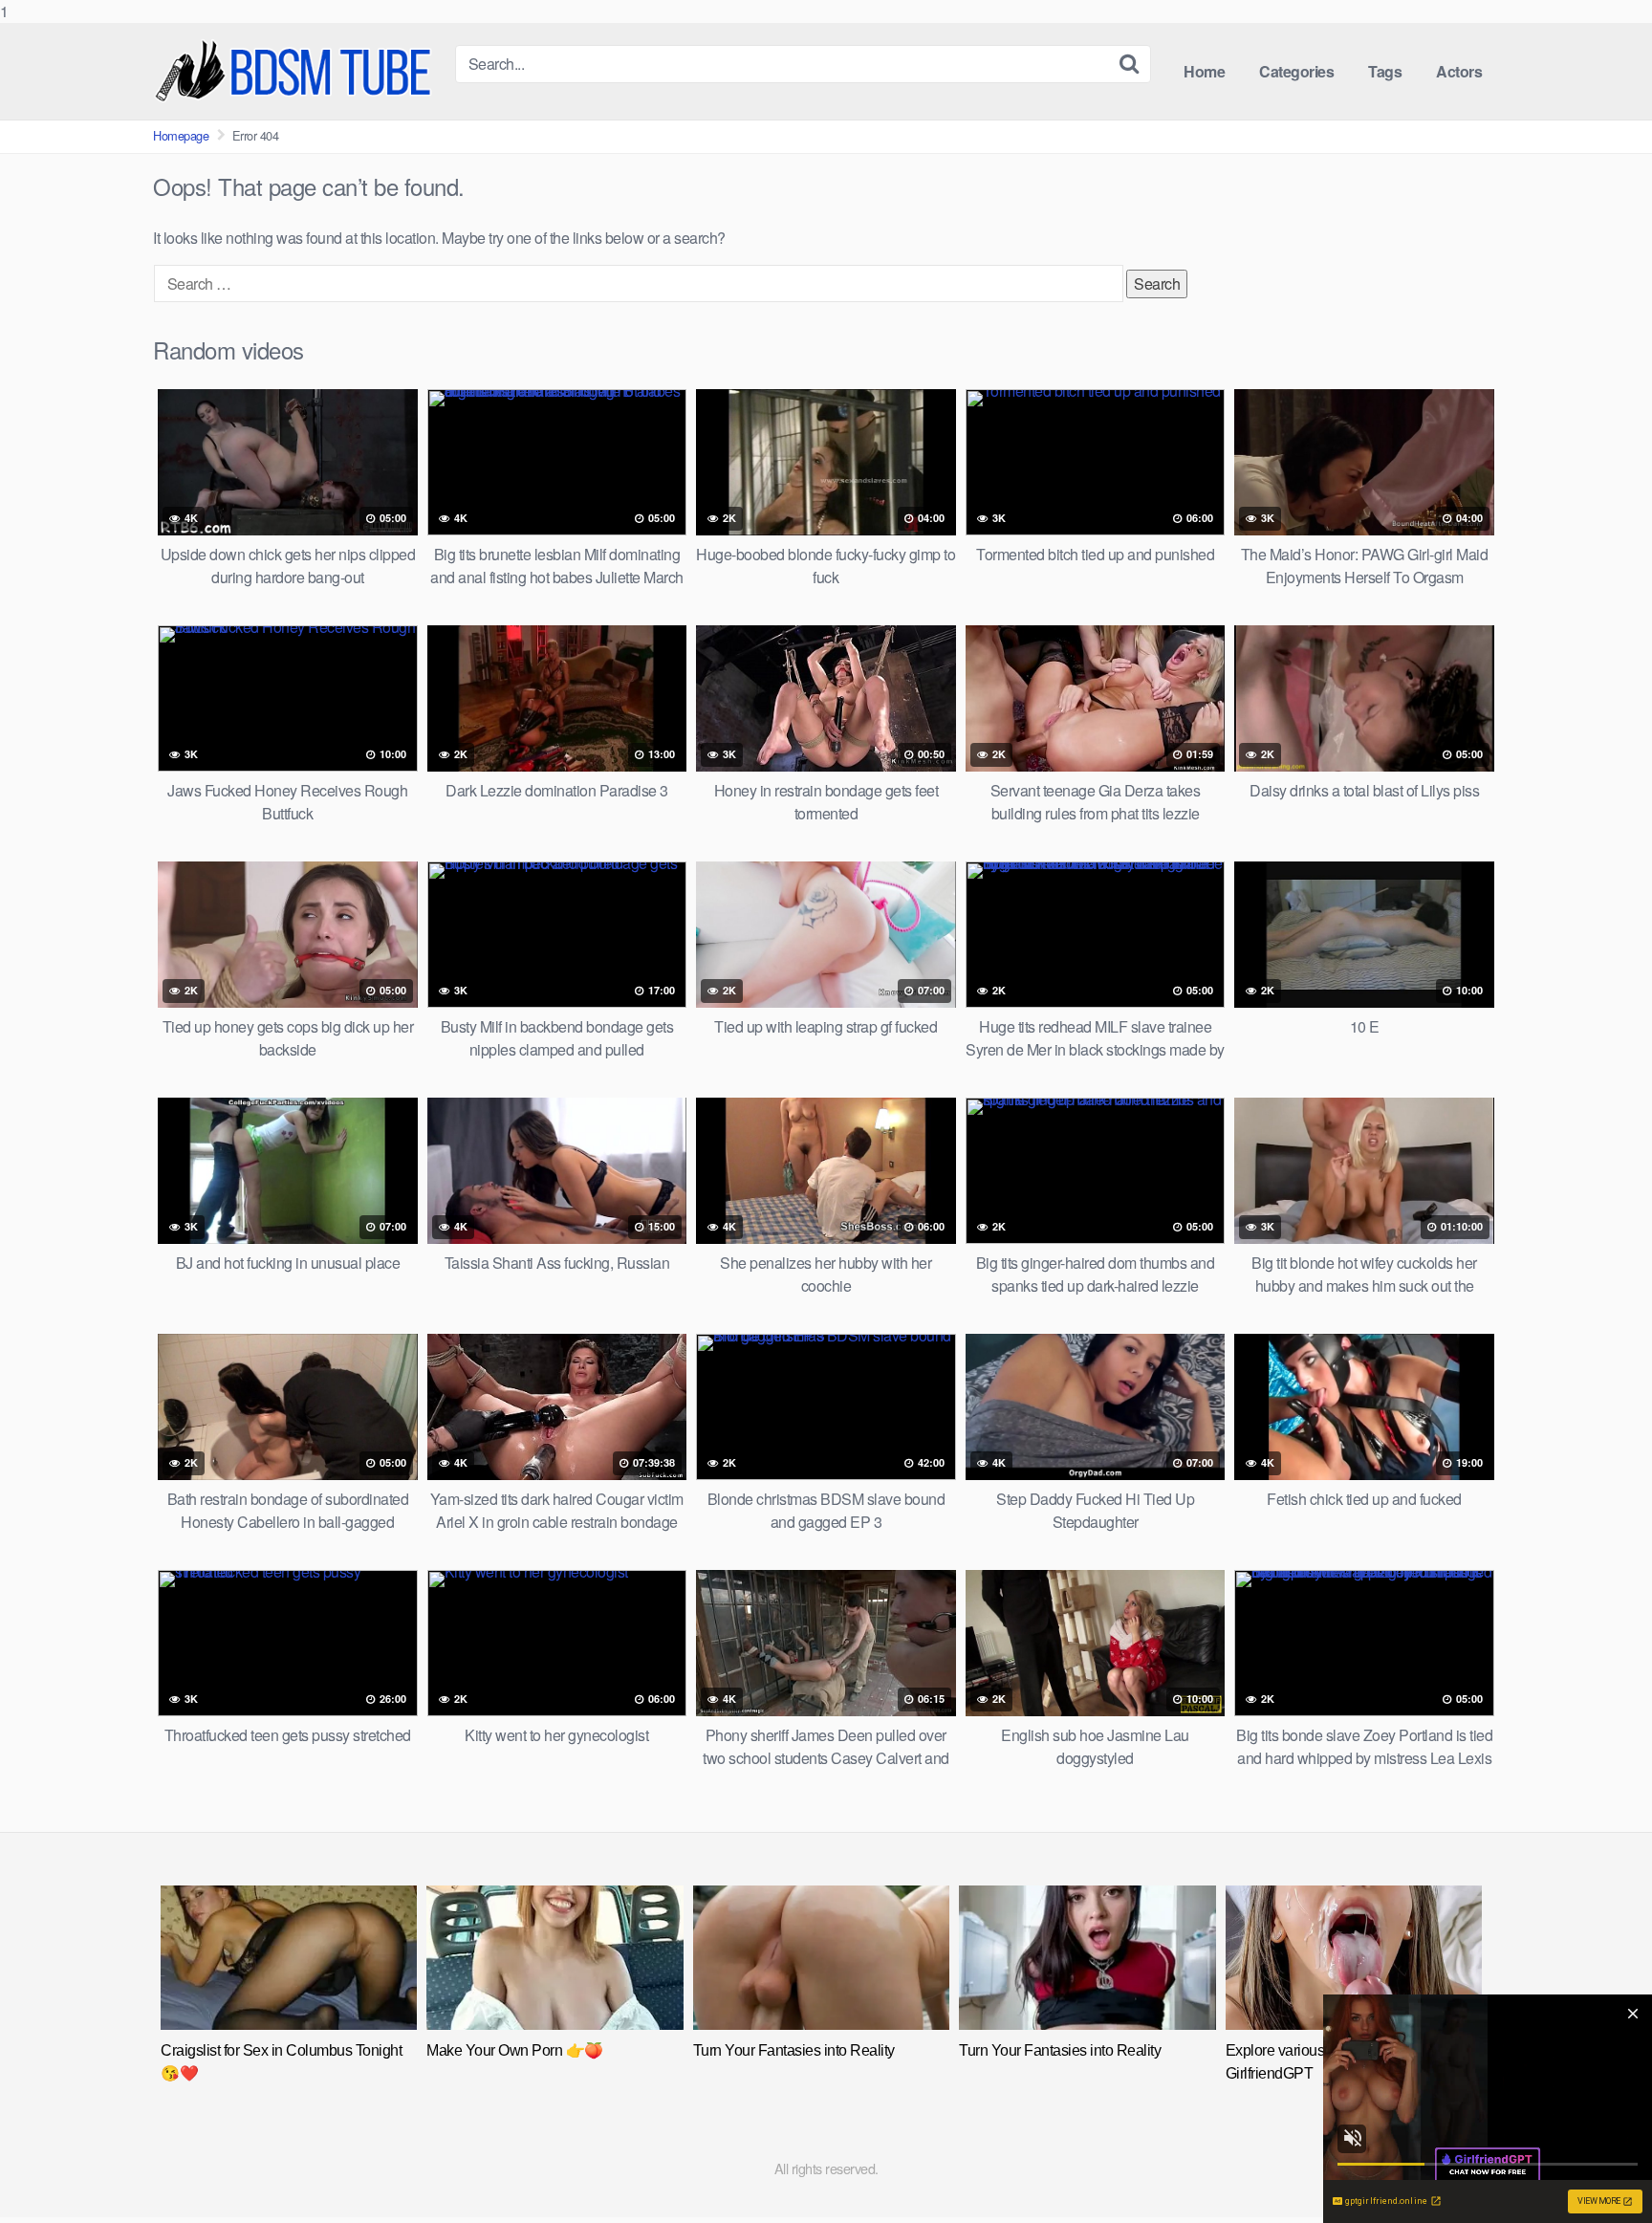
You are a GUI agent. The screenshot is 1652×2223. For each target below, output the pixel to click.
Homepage (181, 135)
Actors (1459, 71)
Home (1204, 71)
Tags (1385, 71)
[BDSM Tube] (296, 71)
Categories (1296, 71)
